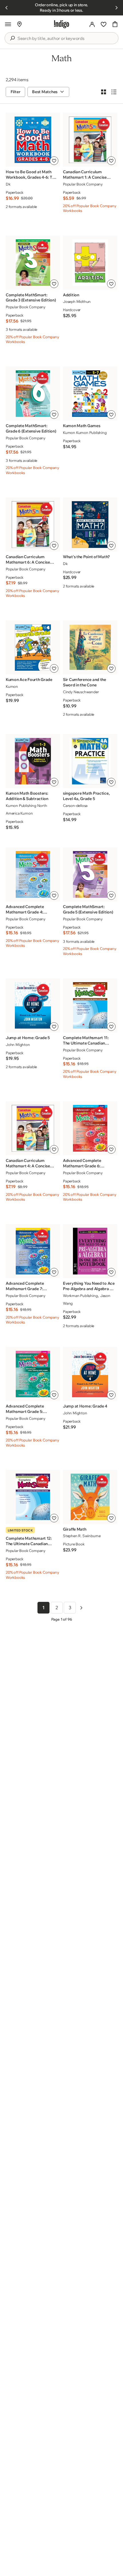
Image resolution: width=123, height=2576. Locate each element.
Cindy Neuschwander (81, 692)
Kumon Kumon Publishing (85, 433)
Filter (15, 92)
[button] (8, 24)
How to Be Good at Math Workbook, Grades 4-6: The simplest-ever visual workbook (31, 175)
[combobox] (66, 38)
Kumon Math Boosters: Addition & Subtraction (27, 796)
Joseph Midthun (77, 301)
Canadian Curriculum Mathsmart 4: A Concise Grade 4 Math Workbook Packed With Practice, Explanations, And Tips (29, 1163)
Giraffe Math (75, 1529)
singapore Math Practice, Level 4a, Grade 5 (86, 796)
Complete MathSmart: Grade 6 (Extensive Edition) (31, 428)
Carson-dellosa (75, 805)
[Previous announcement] (7, 8)
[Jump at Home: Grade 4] (90, 1374)
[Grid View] (104, 92)
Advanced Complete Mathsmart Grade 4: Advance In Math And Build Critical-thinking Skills (30, 909)
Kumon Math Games (82, 426)
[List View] (114, 92)
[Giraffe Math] (90, 1497)
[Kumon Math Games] (90, 394)
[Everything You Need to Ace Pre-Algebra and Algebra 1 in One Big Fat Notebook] (90, 1251)
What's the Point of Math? (86, 557)
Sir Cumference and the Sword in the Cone (85, 682)
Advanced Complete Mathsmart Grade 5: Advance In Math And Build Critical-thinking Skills (30, 1409)
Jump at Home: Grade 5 (28, 1038)
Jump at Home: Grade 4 (85, 1406)
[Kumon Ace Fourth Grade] (33, 647)
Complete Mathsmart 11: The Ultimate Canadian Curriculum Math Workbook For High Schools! (89, 1041)
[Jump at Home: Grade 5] (33, 1005)
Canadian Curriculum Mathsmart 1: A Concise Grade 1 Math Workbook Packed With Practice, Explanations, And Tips (86, 175)
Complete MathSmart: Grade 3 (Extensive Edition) (31, 298)
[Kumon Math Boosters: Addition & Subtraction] (33, 761)
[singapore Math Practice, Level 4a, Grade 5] (90, 761)
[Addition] (90, 263)
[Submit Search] (12, 38)
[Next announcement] (116, 8)
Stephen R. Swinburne (82, 1536)
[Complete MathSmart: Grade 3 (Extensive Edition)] (33, 263)
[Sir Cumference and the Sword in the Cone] (90, 647)
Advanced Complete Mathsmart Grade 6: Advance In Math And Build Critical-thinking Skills (88, 1163)
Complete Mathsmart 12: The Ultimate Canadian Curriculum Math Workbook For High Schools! (31, 1541)
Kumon (12, 686)
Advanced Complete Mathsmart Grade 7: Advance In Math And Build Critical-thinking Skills (30, 1286)
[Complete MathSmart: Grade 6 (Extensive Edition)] (33, 394)
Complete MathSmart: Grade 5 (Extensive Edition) (88, 909)
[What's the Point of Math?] (90, 524)
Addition (71, 295)
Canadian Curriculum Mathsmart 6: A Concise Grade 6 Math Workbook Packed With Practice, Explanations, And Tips (29, 560)
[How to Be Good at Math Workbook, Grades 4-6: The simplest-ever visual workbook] (33, 140)
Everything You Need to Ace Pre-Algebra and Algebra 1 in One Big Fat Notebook (89, 1286)
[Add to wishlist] (54, 161)
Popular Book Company (83, 184)
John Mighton (18, 1045)
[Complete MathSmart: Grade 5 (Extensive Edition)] (90, 874)
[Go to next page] (81, 1608)
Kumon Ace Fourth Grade (29, 680)
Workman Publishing (80, 1296)
